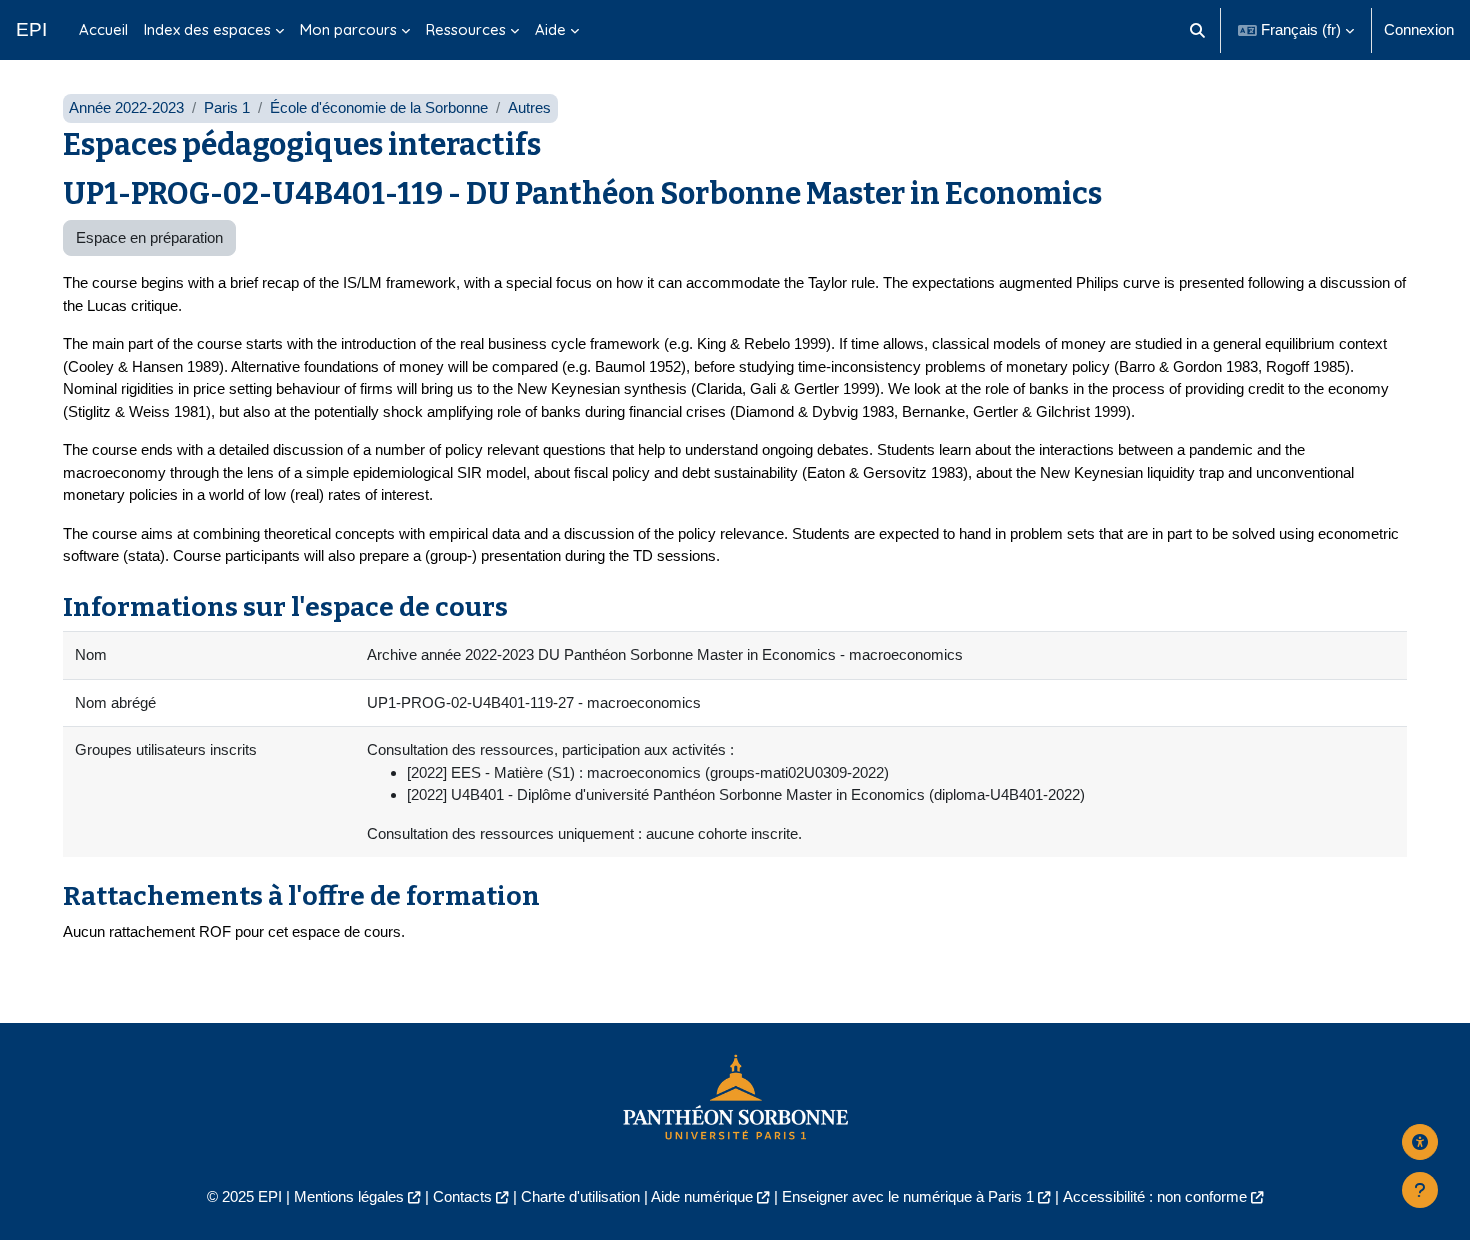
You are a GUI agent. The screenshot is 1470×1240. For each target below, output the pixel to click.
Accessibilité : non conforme (1155, 1196)
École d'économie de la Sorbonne (379, 107)
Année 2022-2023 (126, 107)
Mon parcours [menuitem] (348, 29)
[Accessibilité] (1420, 1142)
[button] (1198, 30)
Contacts (462, 1196)
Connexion (1419, 29)
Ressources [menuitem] (466, 29)
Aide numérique (702, 1196)
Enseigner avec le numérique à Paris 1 (908, 1196)
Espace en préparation (149, 237)
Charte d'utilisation (580, 1196)
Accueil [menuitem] (103, 29)
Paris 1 (227, 107)
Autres (529, 107)
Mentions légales (349, 1196)
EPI (31, 29)
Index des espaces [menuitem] (207, 29)
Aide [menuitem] (550, 29)
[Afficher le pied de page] (1420, 1190)
